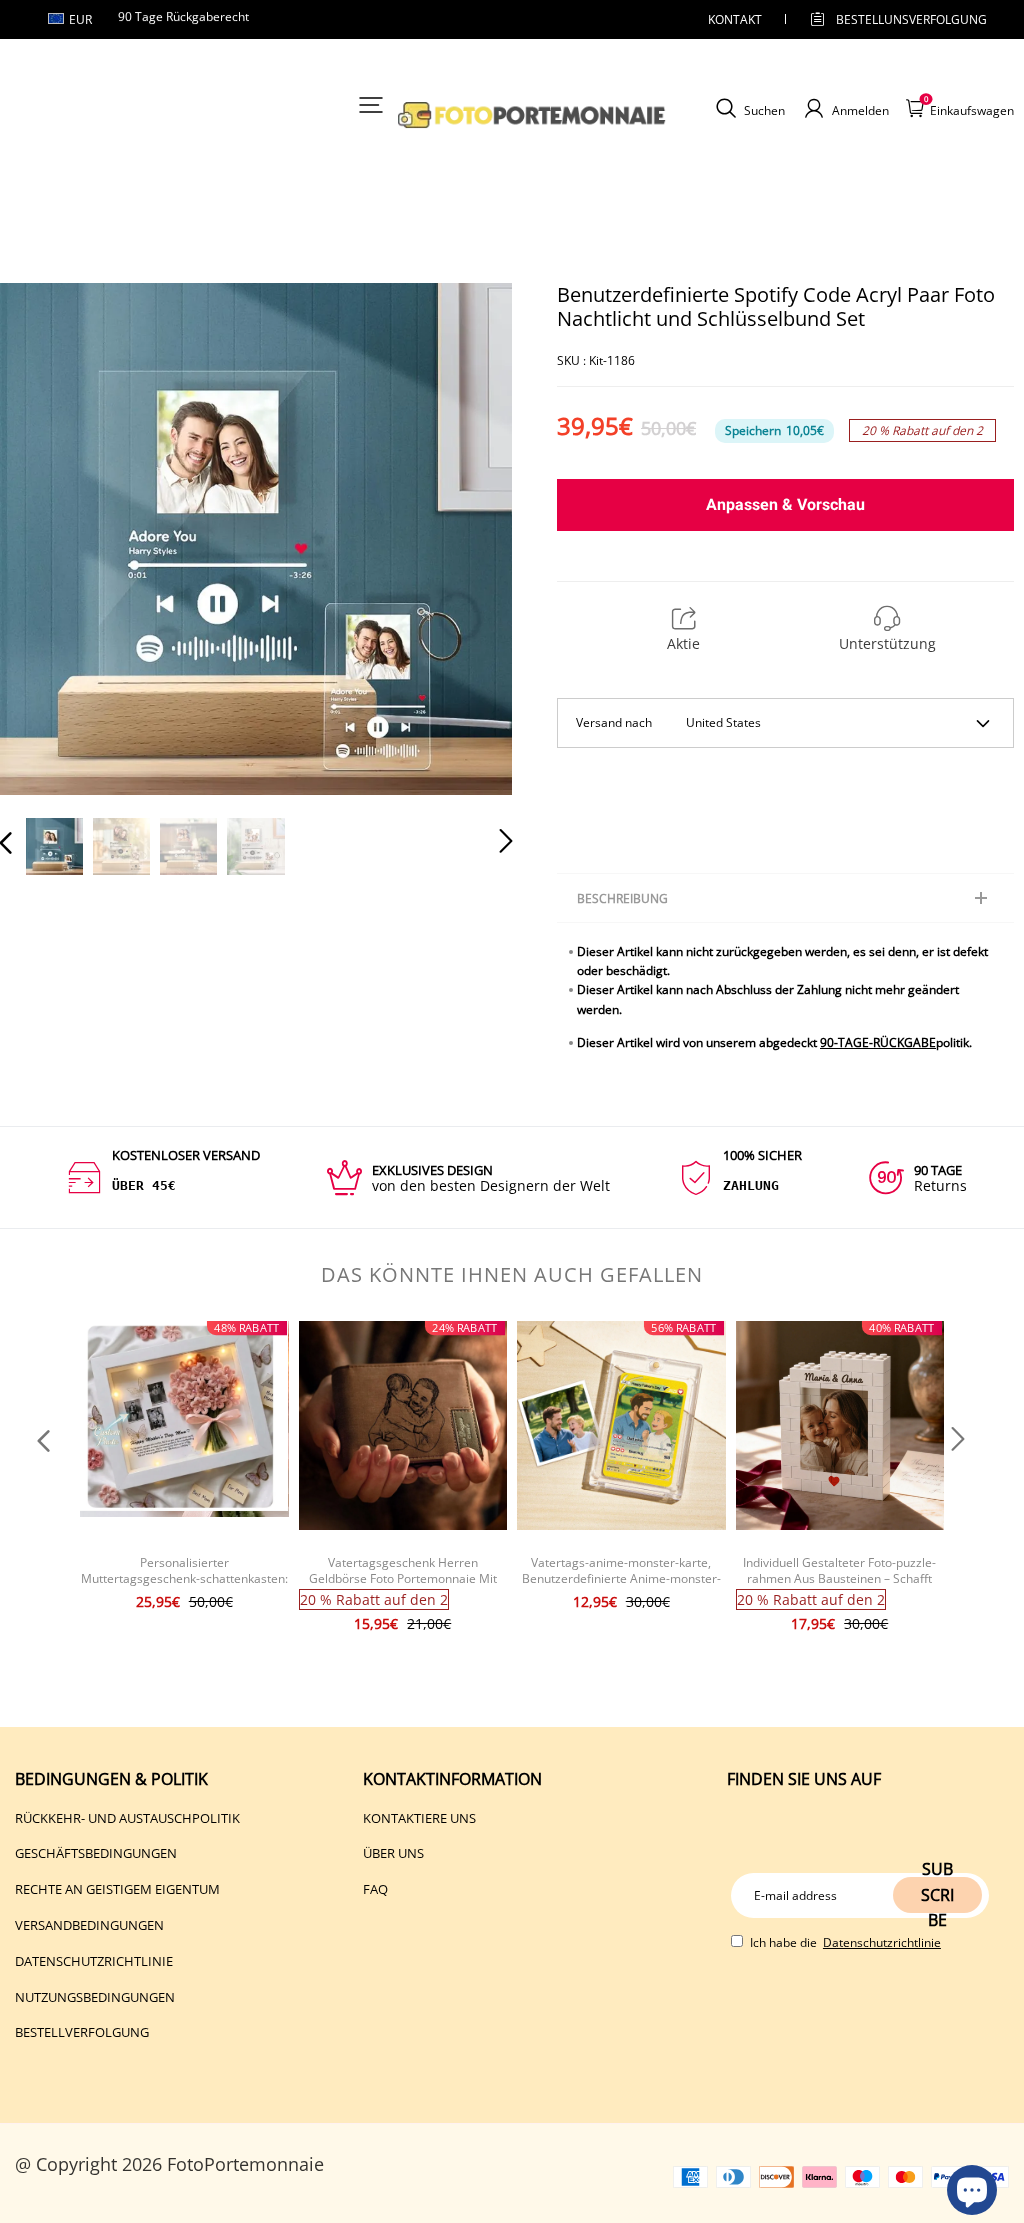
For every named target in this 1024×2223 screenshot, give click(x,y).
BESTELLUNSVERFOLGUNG (894, 19)
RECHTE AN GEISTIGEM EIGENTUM (117, 1889)
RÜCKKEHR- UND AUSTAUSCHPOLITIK (127, 1818)
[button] (46, 540)
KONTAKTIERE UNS (419, 1818)
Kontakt (735, 19)
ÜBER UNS (393, 1853)
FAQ (375, 1889)
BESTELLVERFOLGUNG (82, 2032)
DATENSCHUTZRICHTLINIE (94, 1961)
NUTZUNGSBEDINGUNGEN (95, 1997)
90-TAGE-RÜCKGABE (878, 1042)
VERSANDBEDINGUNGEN (89, 1925)
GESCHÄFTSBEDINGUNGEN (96, 1853)
